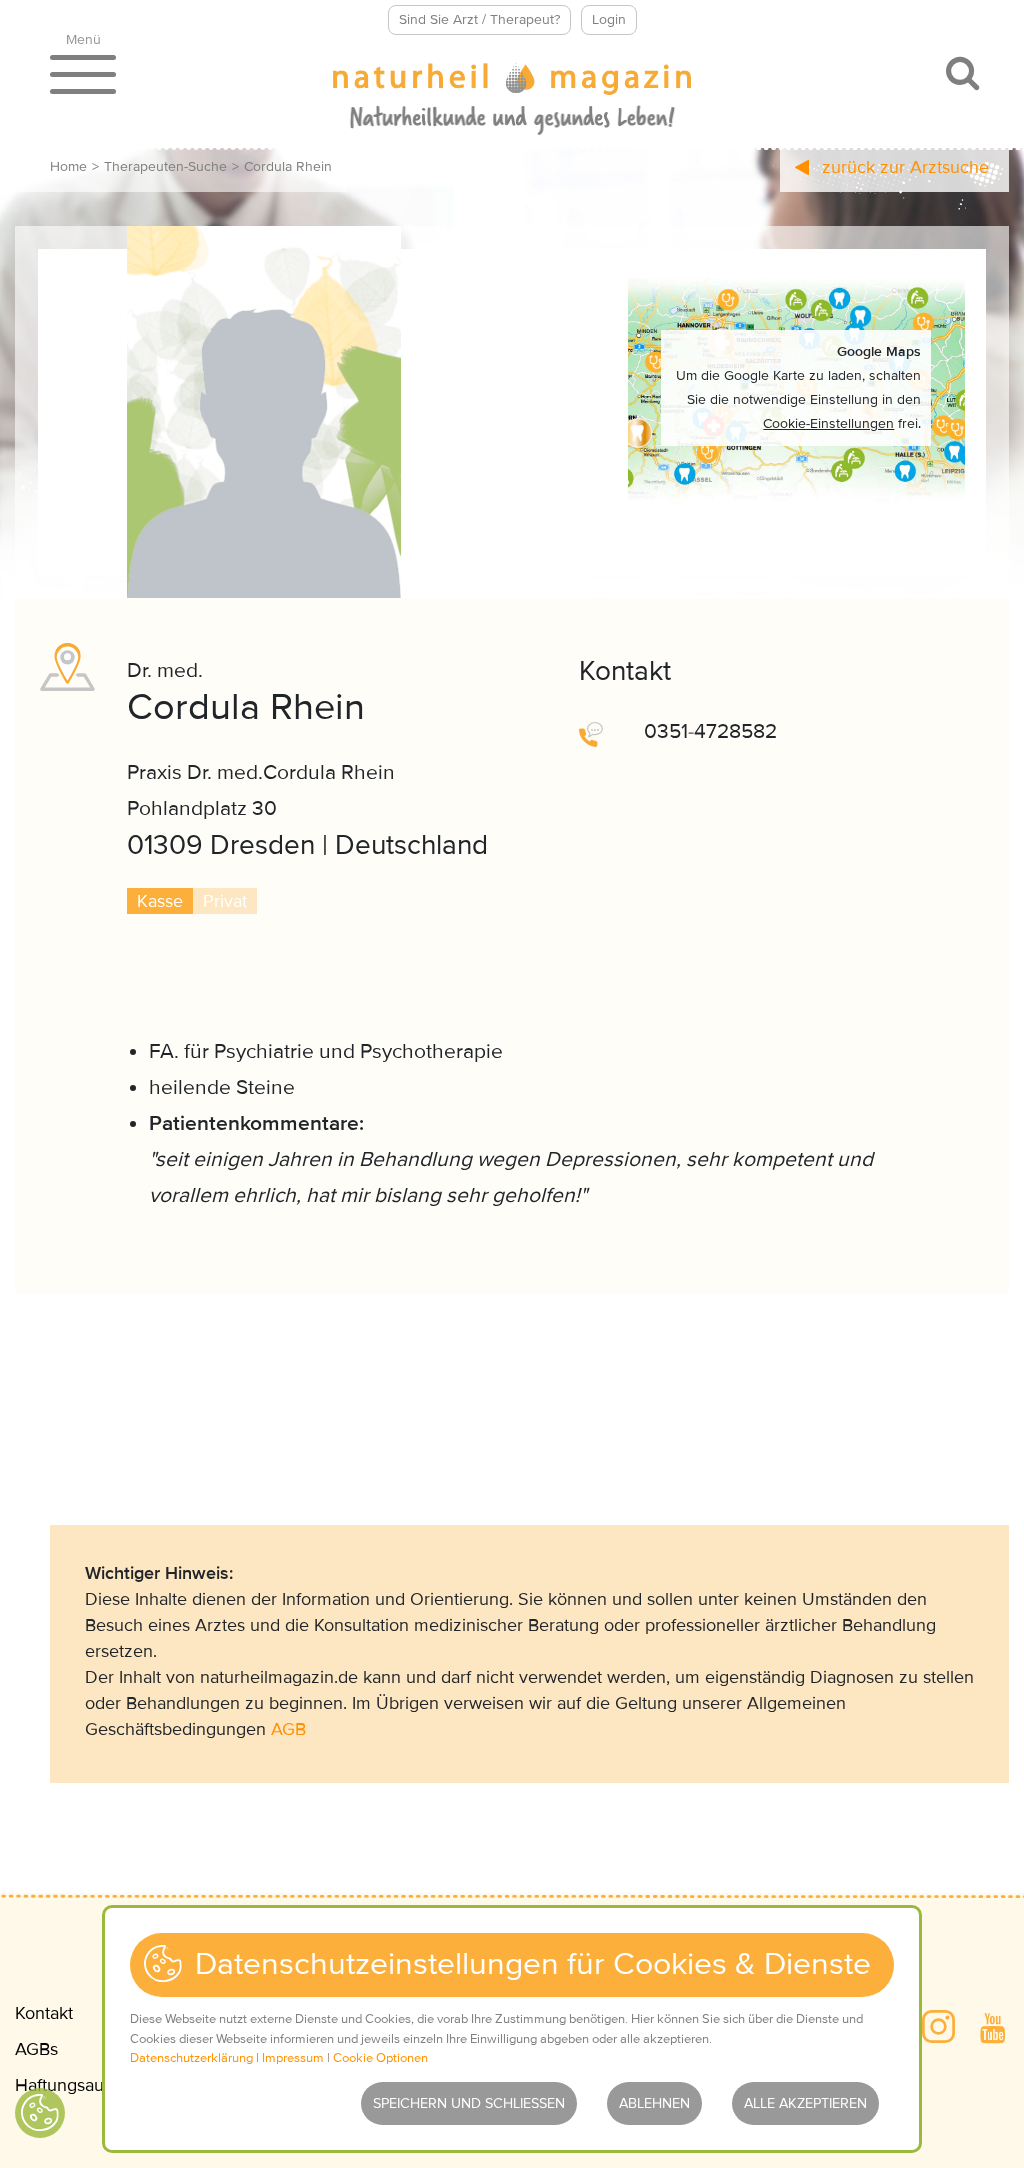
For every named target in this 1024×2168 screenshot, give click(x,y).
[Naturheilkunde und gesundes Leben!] (512, 101)
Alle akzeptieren (805, 2103)
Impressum (293, 2058)
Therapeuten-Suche (165, 166)
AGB (288, 1729)
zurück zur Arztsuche (903, 167)
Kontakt (44, 2013)
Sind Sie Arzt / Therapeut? (479, 19)
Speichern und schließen (469, 2103)
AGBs (36, 2049)
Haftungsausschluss (92, 2085)
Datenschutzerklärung (191, 2058)
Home (68, 166)
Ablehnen (654, 2103)
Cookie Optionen (380, 2058)
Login (609, 19)
